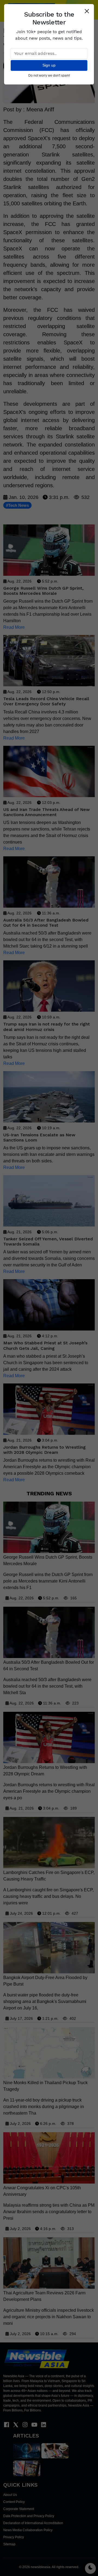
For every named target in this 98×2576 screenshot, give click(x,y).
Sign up (49, 65)
